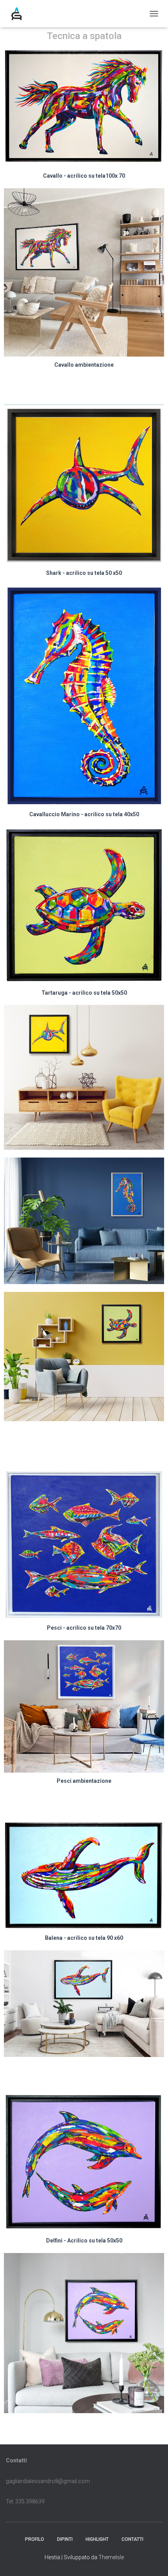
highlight (97, 2539)
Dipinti (65, 2539)
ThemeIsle (111, 2557)
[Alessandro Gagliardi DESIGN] (20, 14)
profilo (35, 2539)
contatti (132, 2539)
